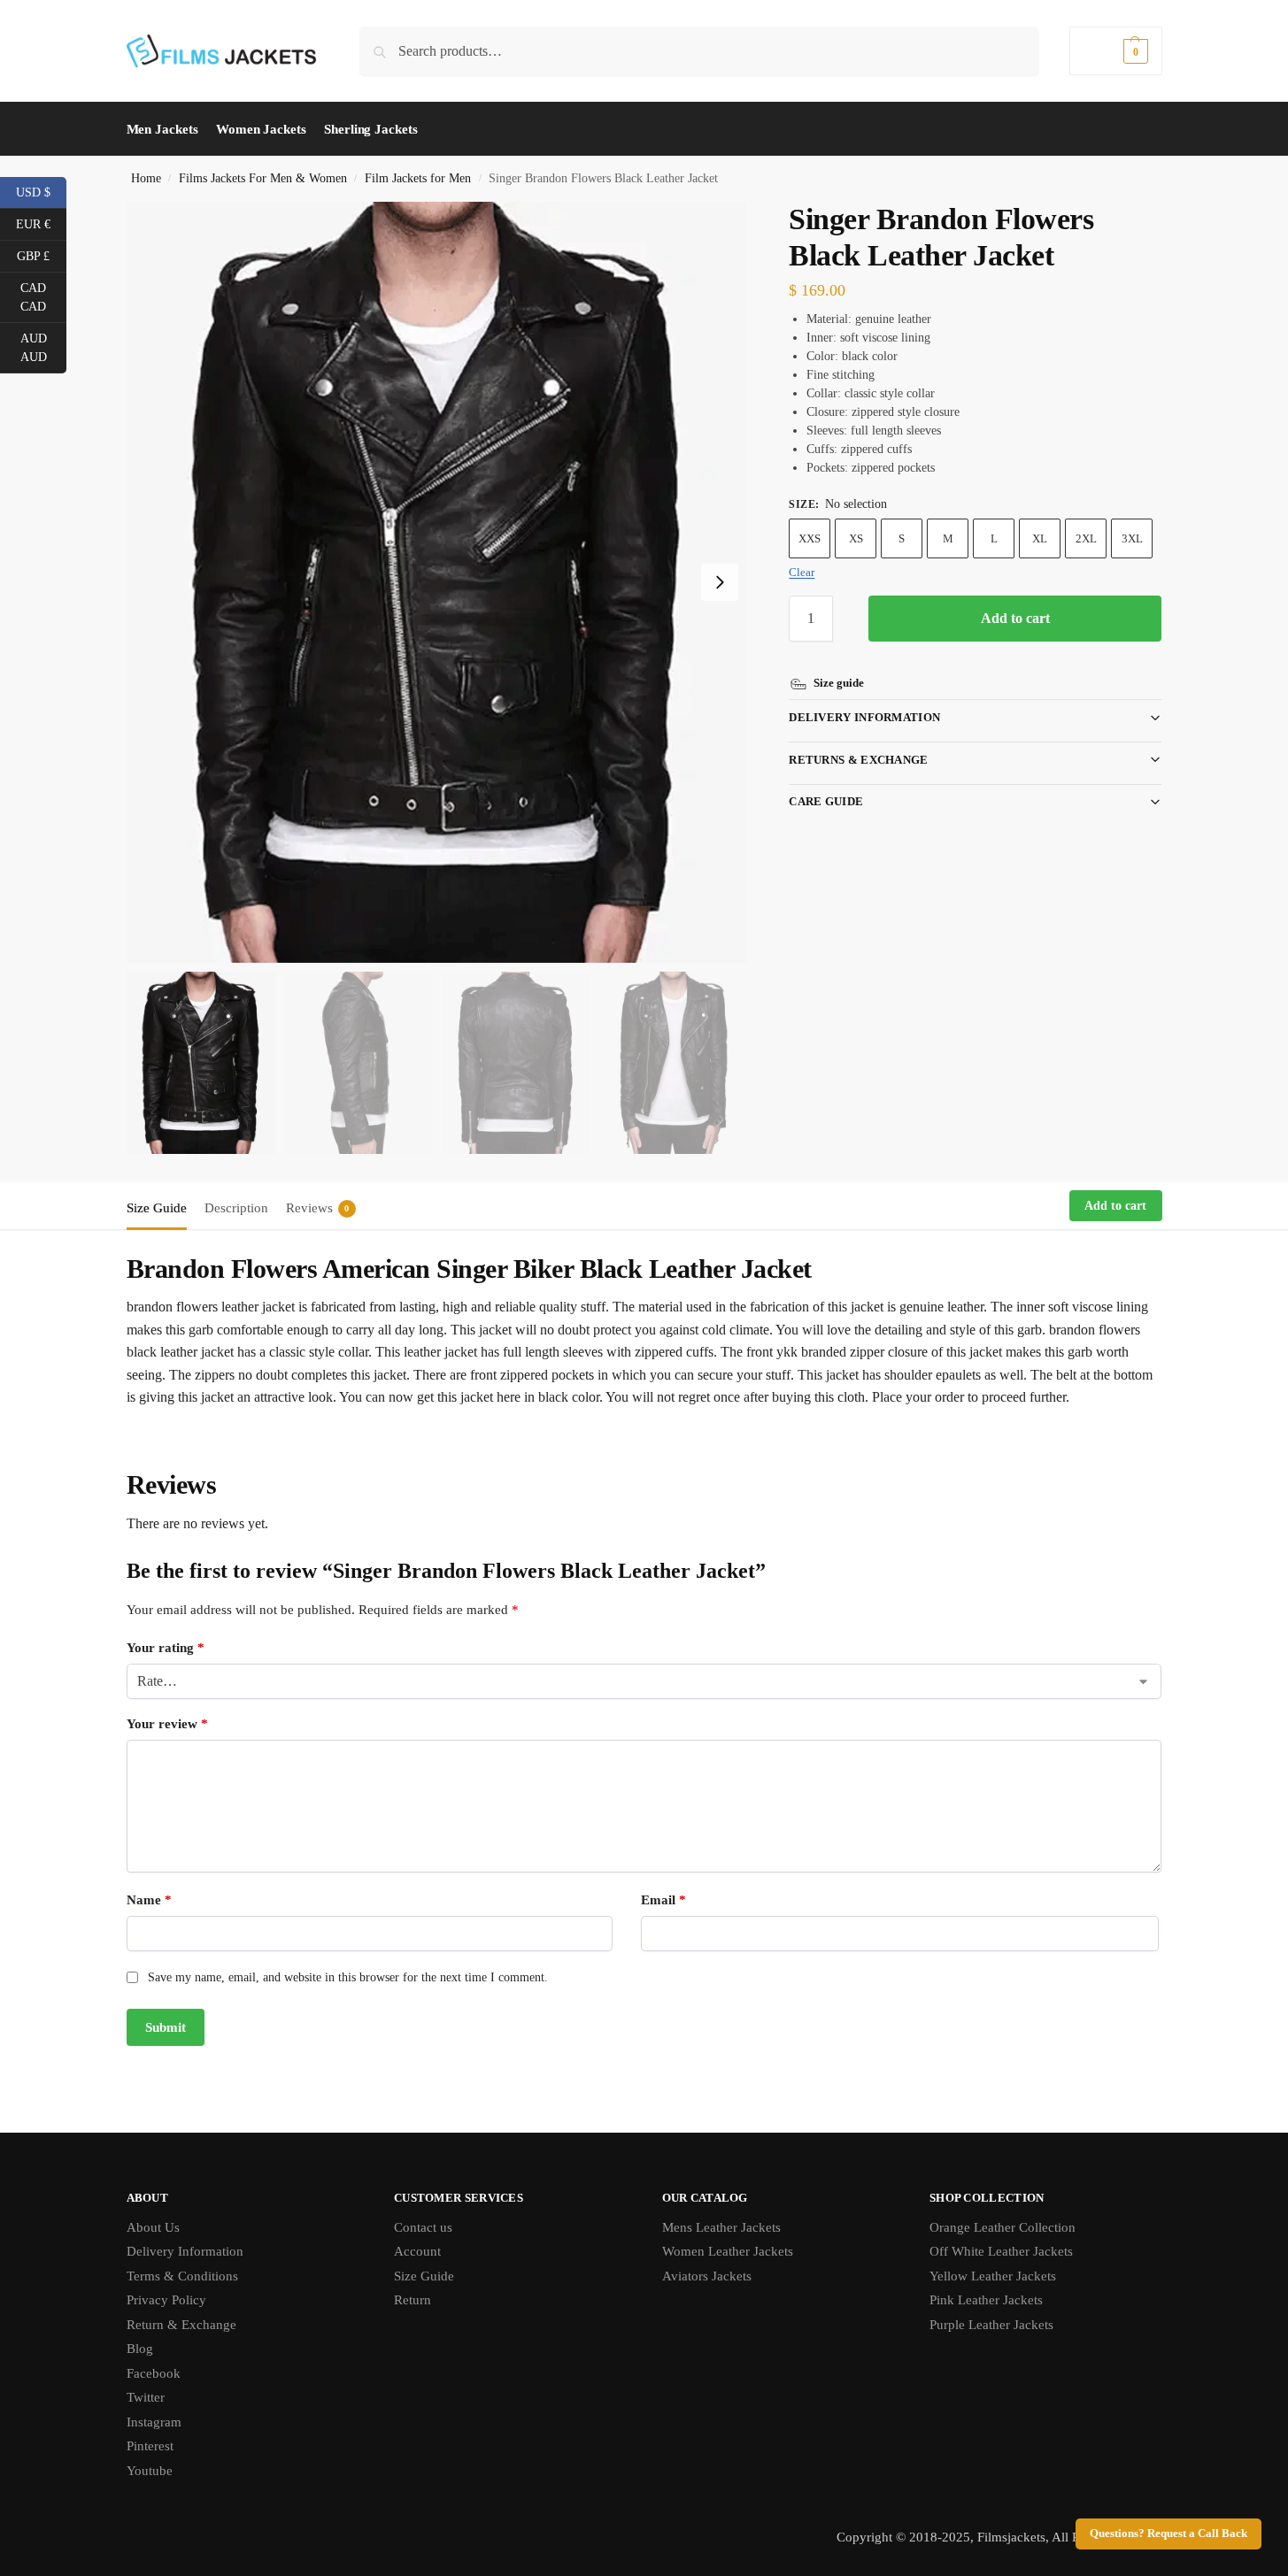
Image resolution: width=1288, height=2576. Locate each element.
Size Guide (424, 2276)
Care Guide (826, 801)
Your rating (166, 1648)
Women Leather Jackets (728, 2251)
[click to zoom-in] (437, 582)
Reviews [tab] (318, 1208)
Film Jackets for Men (418, 178)
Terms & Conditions (182, 2276)
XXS (810, 538)
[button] (1115, 51)
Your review (167, 1724)
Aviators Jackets (707, 2276)
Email (663, 1900)
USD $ (41, 191)
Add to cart (1015, 618)
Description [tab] (236, 1208)
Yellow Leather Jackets (993, 2276)
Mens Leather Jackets (721, 2227)
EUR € (41, 223)
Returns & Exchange (858, 760)
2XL (1086, 538)
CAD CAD (43, 297)
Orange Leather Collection (1003, 2227)
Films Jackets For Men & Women (263, 178)
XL (1040, 538)
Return (413, 2300)
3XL (1132, 538)
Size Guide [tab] (157, 1208)
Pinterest (150, 2446)
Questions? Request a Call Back (1168, 2534)
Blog (140, 2349)
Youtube (150, 2471)
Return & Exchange (181, 2325)
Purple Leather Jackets (991, 2325)
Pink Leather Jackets (986, 2300)
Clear (802, 572)
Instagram (154, 2422)
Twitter (146, 2397)
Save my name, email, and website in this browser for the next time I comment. (348, 1977)
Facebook (154, 2373)
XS (856, 538)
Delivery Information (864, 717)
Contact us (423, 2227)
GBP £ (42, 255)
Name (149, 1900)
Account (417, 2251)
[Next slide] (720, 582)
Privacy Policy (166, 2300)
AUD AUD (43, 348)
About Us (153, 2227)
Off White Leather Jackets (1001, 2251)
